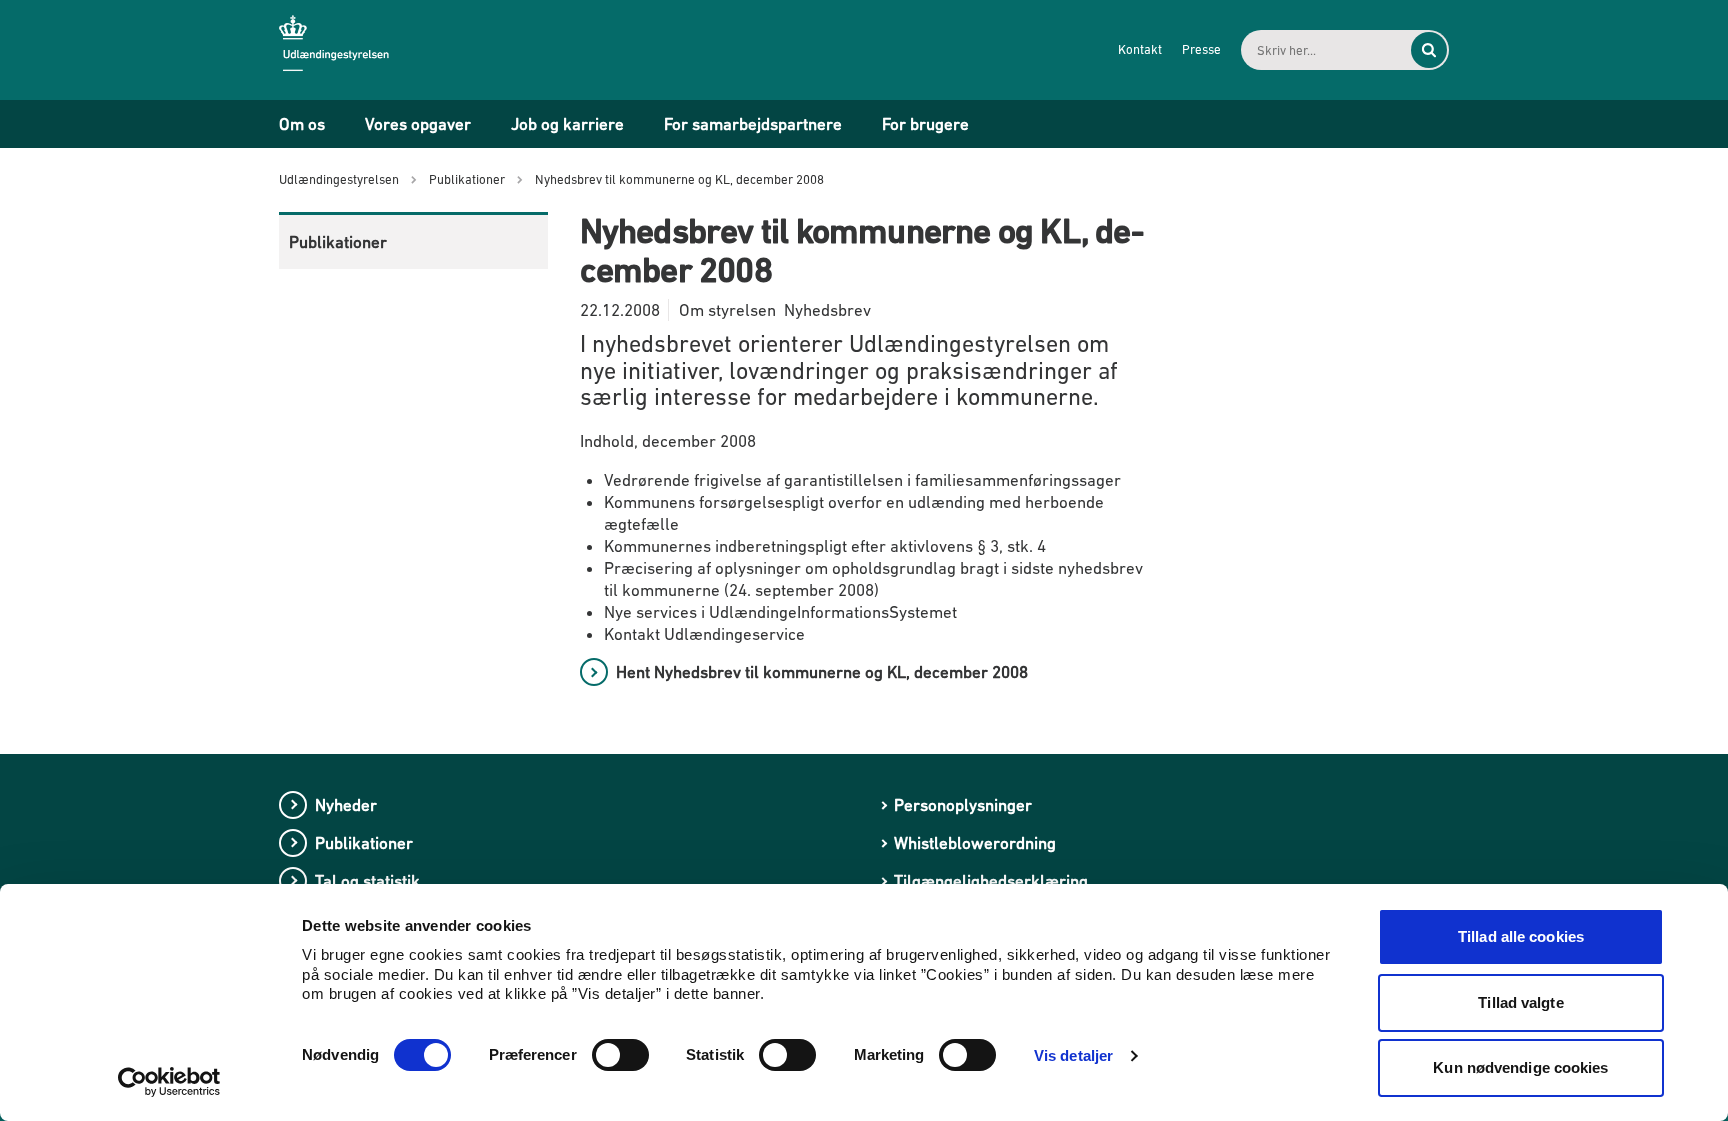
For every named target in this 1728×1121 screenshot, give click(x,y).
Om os (302, 124)
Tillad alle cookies (1521, 936)
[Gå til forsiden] (349, 49)
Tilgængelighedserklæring (991, 881)
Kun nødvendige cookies (1520, 1067)
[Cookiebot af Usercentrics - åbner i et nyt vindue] (169, 1082)
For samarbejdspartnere (753, 124)
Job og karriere (567, 124)
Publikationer (338, 242)
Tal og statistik (367, 881)
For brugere (925, 124)
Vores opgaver (418, 124)
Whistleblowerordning (975, 843)
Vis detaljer (1073, 1055)
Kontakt (1140, 49)
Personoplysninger (963, 805)
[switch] (620, 1055)
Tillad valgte (1520, 1002)
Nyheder (346, 805)
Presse (1201, 49)
